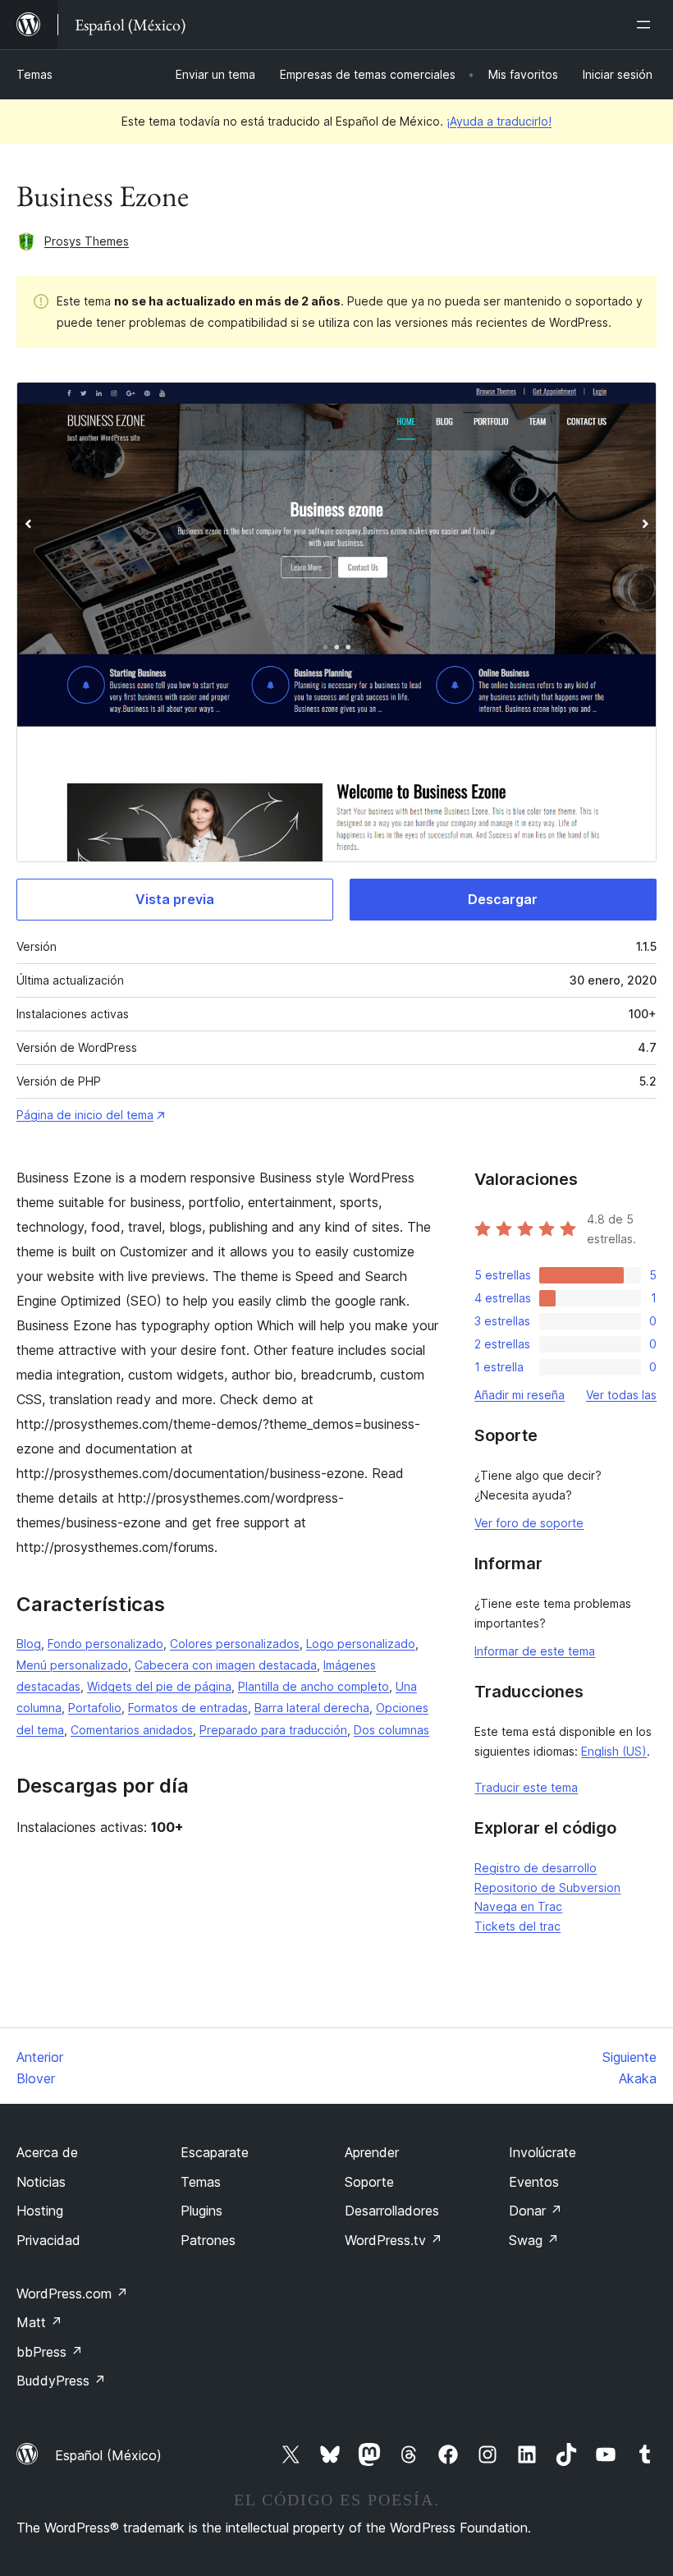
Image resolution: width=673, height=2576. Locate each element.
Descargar (503, 899)
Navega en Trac (518, 1906)
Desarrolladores (392, 2211)
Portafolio (95, 1708)
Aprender (372, 2152)
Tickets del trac (517, 1926)
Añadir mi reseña (520, 1395)
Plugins (201, 2211)
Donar (536, 2211)
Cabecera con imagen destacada (226, 1665)
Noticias (41, 2182)
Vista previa (175, 899)
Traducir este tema (526, 1787)
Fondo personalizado (105, 1644)
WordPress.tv (394, 2240)
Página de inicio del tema (85, 1115)
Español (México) (108, 2455)
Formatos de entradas (188, 1708)
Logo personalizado (361, 1644)
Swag (534, 2240)
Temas (34, 74)
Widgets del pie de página (159, 1686)
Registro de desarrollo (536, 1868)
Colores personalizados (235, 1644)
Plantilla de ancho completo (314, 1686)
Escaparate (215, 2152)
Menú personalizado (72, 1665)
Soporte (369, 2182)
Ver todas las (621, 1395)
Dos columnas (391, 1730)
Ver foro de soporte (529, 1523)
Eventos (534, 2182)
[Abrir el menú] (647, 25)
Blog (29, 1644)
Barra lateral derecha (312, 1708)
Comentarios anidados (132, 1730)
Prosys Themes (87, 241)
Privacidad (48, 2240)
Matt (39, 2322)
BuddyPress (61, 2381)
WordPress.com (72, 2294)
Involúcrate (543, 2152)
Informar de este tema (535, 1651)
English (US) (614, 1751)
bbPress (50, 2352)
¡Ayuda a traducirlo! (499, 121)
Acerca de (47, 2152)
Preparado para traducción (273, 1730)
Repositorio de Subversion (547, 1887)
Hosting (40, 2211)
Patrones (208, 2240)
